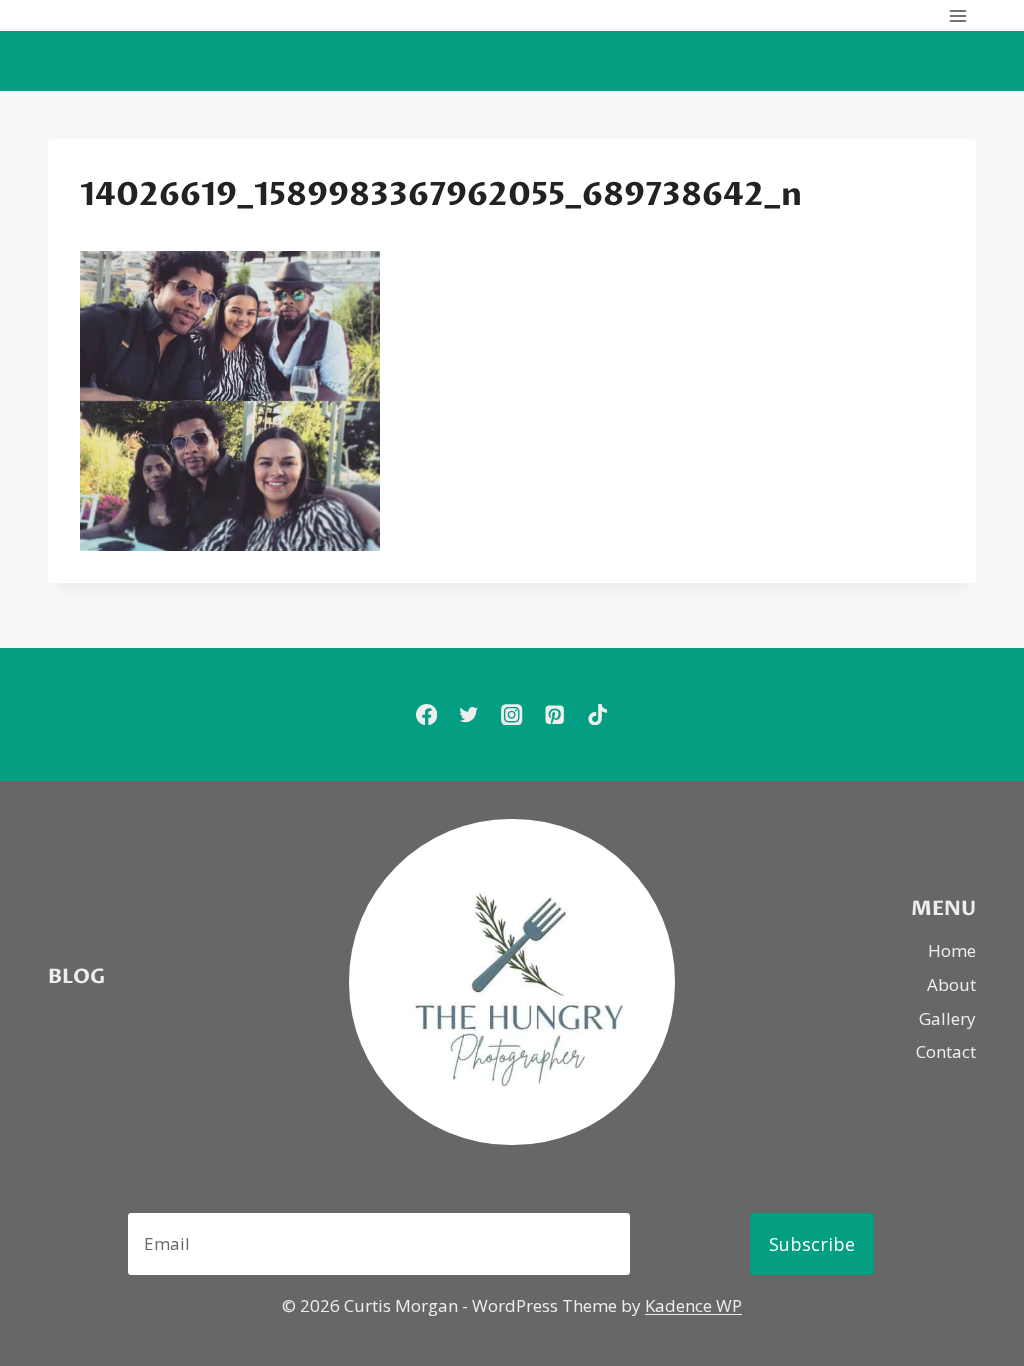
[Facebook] (426, 714)
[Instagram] (512, 714)
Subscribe (812, 1244)
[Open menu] (957, 15)
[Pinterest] (554, 714)
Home (952, 950)
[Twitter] (469, 714)
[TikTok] (597, 714)
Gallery (947, 1018)
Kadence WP (693, 1305)
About (951, 984)
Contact (946, 1051)
